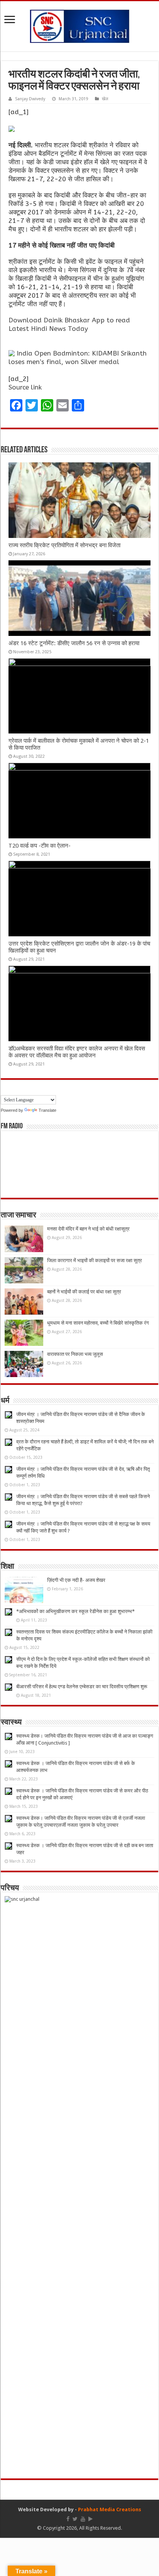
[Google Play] (90, 2519)
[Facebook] (68, 2519)
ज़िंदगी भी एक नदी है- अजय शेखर (76, 1580)
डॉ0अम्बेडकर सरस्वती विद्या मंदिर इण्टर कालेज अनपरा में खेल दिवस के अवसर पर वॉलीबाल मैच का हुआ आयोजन (77, 1052)
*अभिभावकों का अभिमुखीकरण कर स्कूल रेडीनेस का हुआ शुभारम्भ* (75, 1611)
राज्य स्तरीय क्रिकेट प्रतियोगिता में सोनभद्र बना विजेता (64, 545)
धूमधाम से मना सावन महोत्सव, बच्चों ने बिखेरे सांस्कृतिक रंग (98, 1323)
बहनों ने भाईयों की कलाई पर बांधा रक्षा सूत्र (84, 1292)
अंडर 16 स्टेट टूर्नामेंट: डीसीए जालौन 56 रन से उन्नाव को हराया (74, 643)
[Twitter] (75, 2519)
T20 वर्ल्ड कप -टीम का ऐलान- (40, 846)
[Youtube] (83, 2519)
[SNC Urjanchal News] (79, 25)
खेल (105, 99)
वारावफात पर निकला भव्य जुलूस (75, 1354)
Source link (25, 387)
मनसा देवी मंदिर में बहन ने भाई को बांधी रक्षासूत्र (88, 1229)
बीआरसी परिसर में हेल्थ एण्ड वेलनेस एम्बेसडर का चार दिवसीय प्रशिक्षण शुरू (82, 1687)
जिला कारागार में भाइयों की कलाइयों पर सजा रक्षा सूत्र (95, 1260)
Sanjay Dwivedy (30, 99)
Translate (47, 1110)
